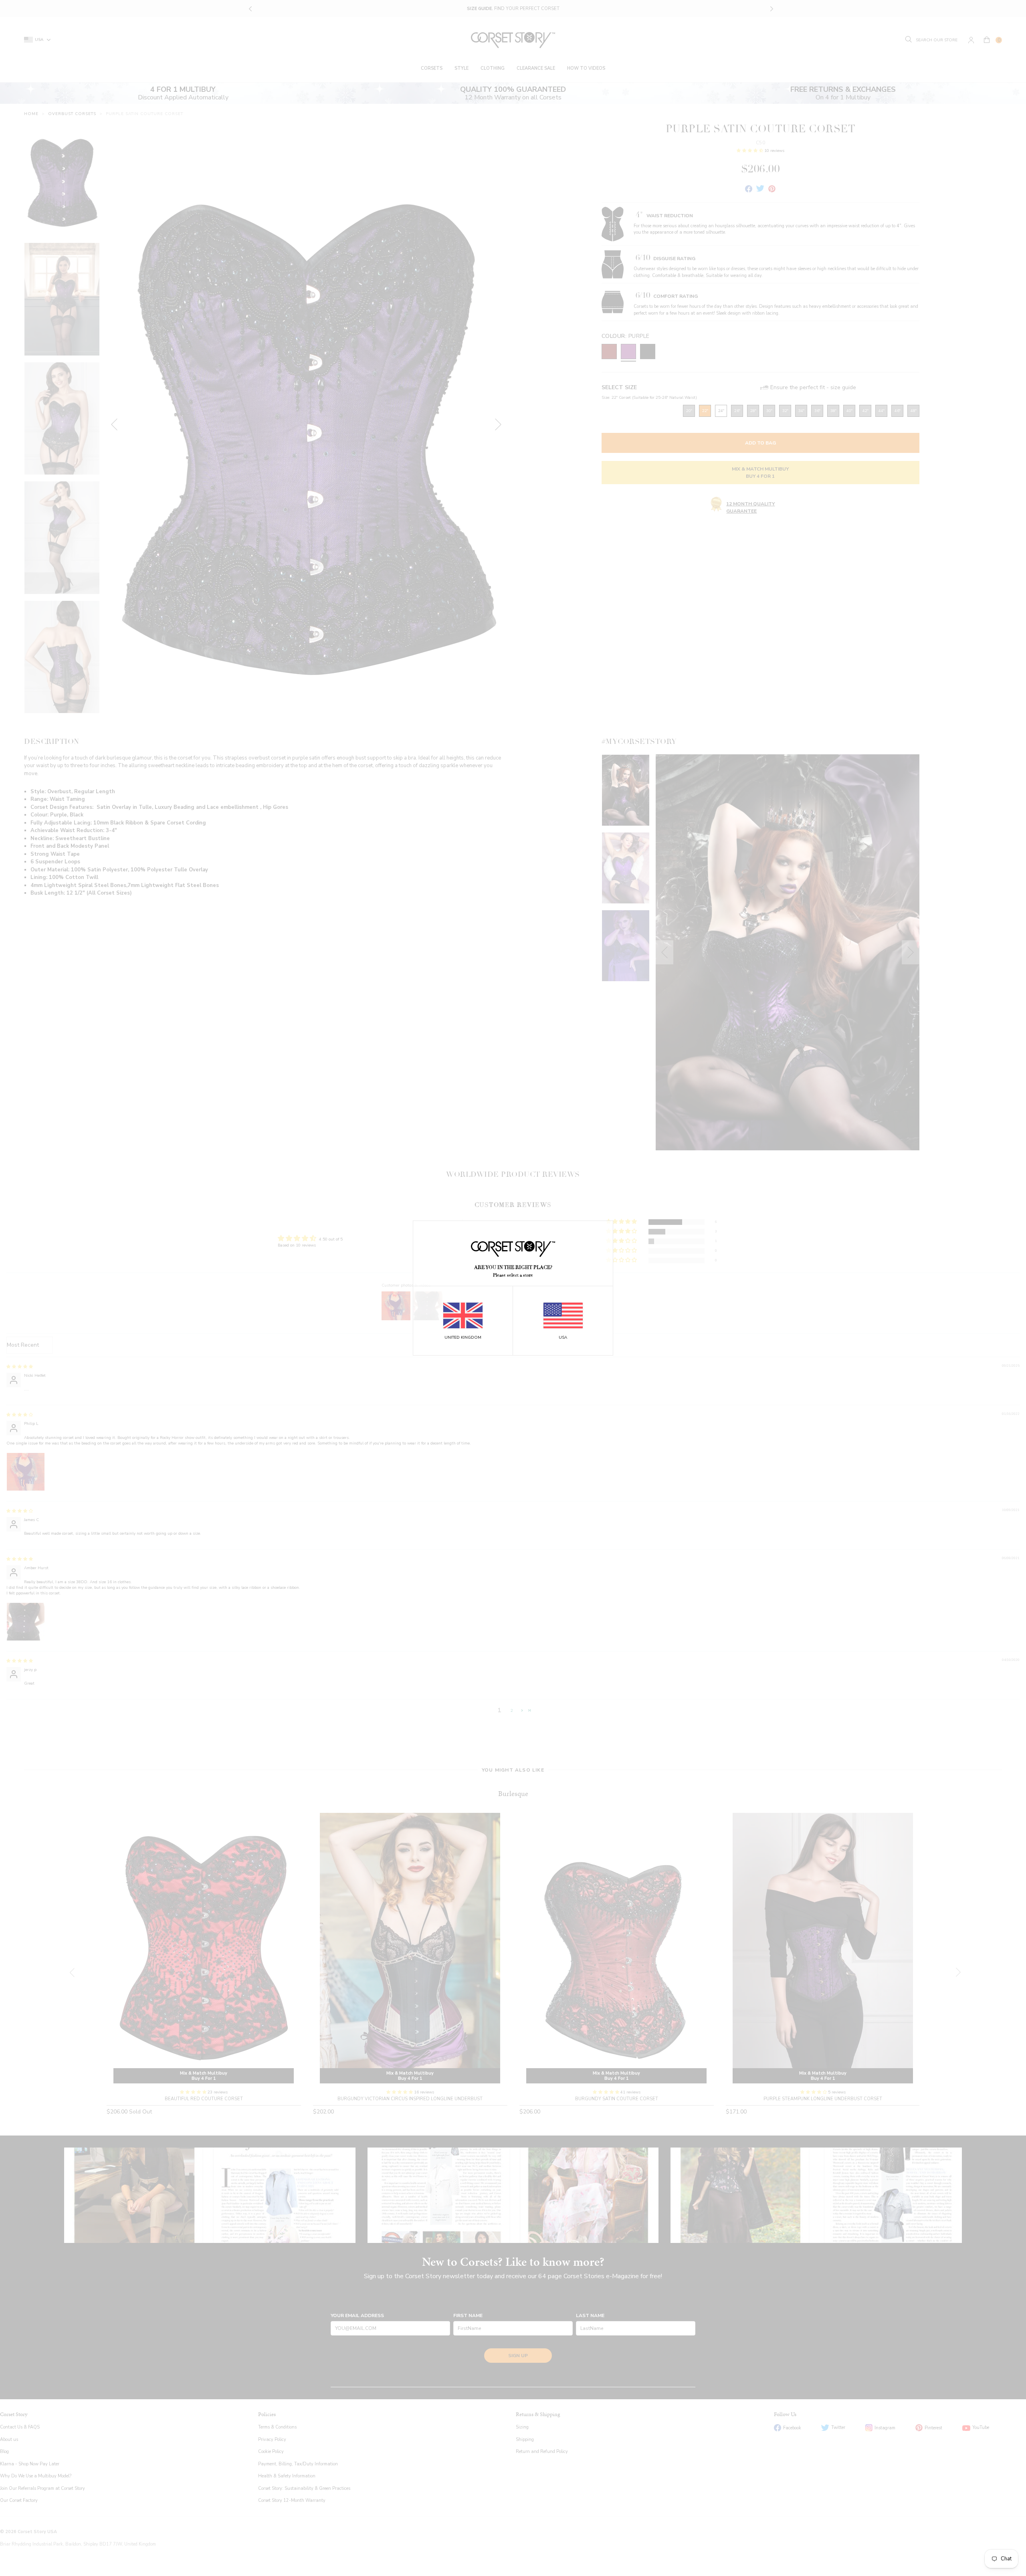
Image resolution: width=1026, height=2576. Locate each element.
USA (563, 1337)
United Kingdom (463, 1337)
